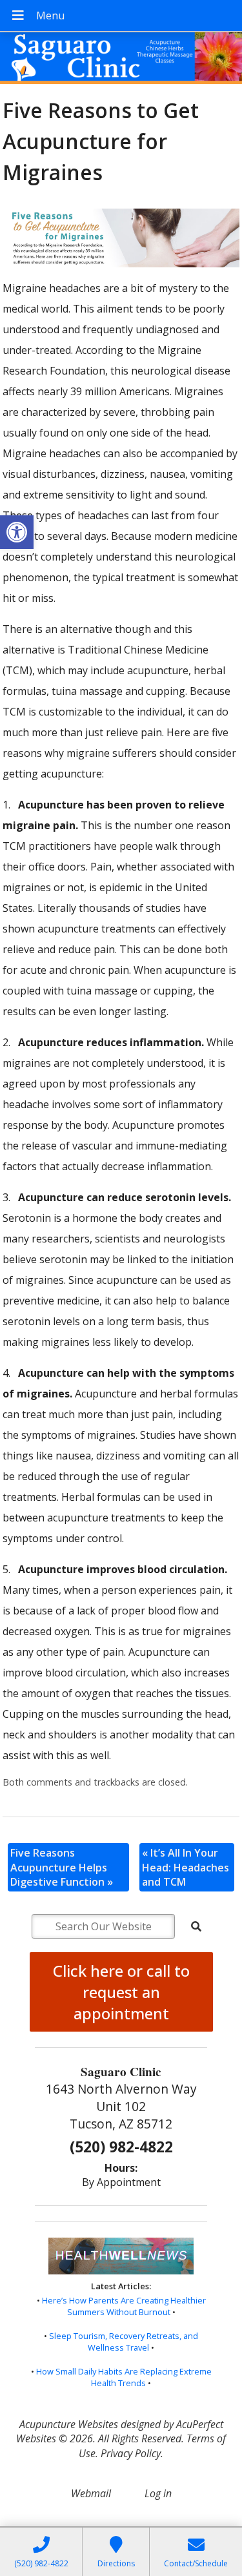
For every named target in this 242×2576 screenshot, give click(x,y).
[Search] (196, 1926)
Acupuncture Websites (69, 2424)
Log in (158, 2493)
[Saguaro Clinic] (121, 59)
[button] (17, 532)
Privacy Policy (131, 2453)
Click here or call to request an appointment (121, 1992)
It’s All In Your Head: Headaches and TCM (186, 1867)
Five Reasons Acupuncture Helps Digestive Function (62, 1867)
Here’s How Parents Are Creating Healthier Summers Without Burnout (124, 2306)
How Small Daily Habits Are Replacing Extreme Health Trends (124, 2377)
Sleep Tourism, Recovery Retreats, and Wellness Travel (124, 2342)
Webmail (91, 2493)
